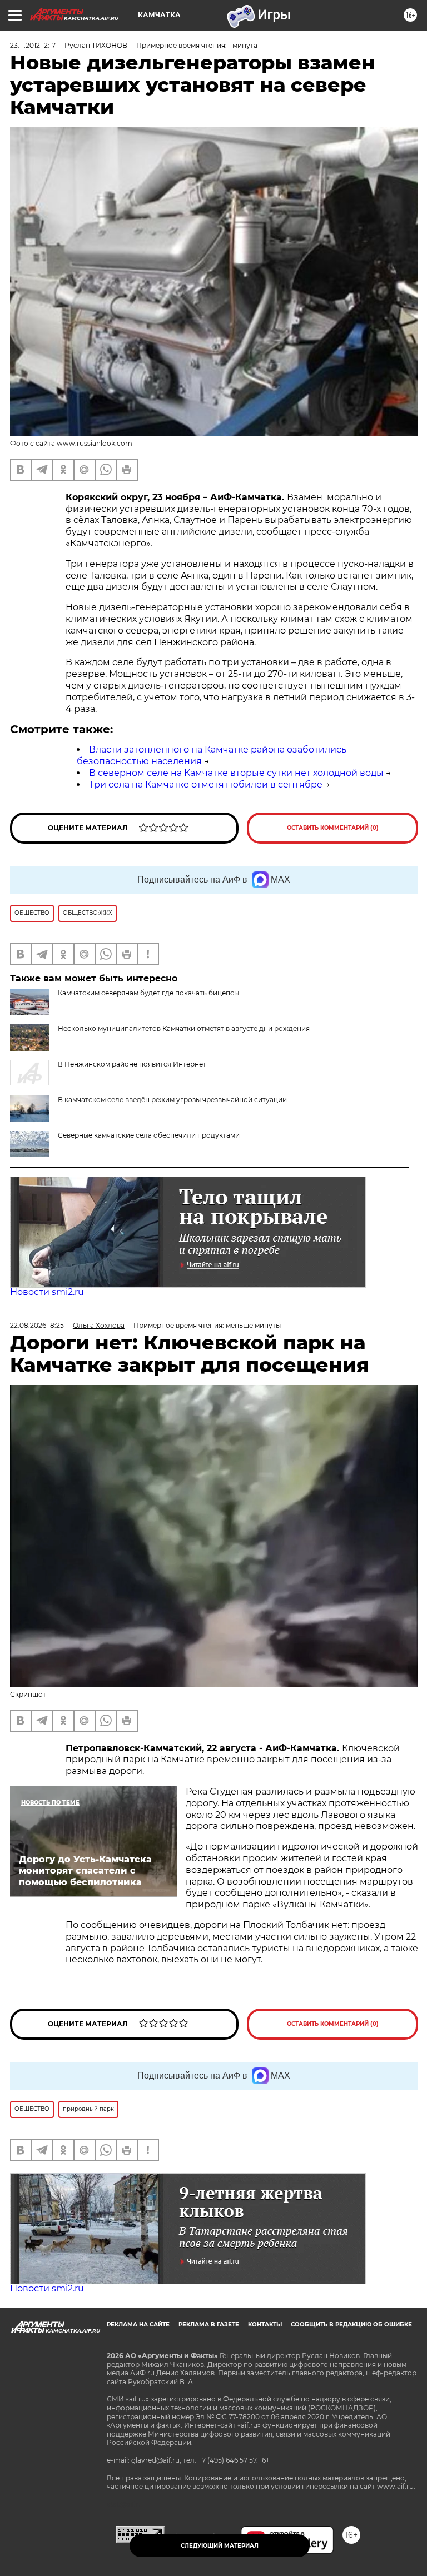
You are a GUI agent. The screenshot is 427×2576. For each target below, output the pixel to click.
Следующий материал (220, 2546)
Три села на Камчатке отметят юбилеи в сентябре (206, 784)
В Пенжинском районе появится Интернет (132, 1064)
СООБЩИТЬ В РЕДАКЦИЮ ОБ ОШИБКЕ (351, 2325)
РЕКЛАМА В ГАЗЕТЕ (209, 2325)
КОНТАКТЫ (265, 2325)
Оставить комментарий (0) (333, 828)
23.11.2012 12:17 (33, 45)
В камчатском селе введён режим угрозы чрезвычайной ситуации (172, 1100)
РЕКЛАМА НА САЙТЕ (138, 2325)
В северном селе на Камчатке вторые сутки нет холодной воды (236, 773)
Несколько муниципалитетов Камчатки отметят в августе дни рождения (184, 1028)
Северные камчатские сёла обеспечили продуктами (149, 1135)
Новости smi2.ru (47, 1292)
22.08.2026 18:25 (37, 1325)
